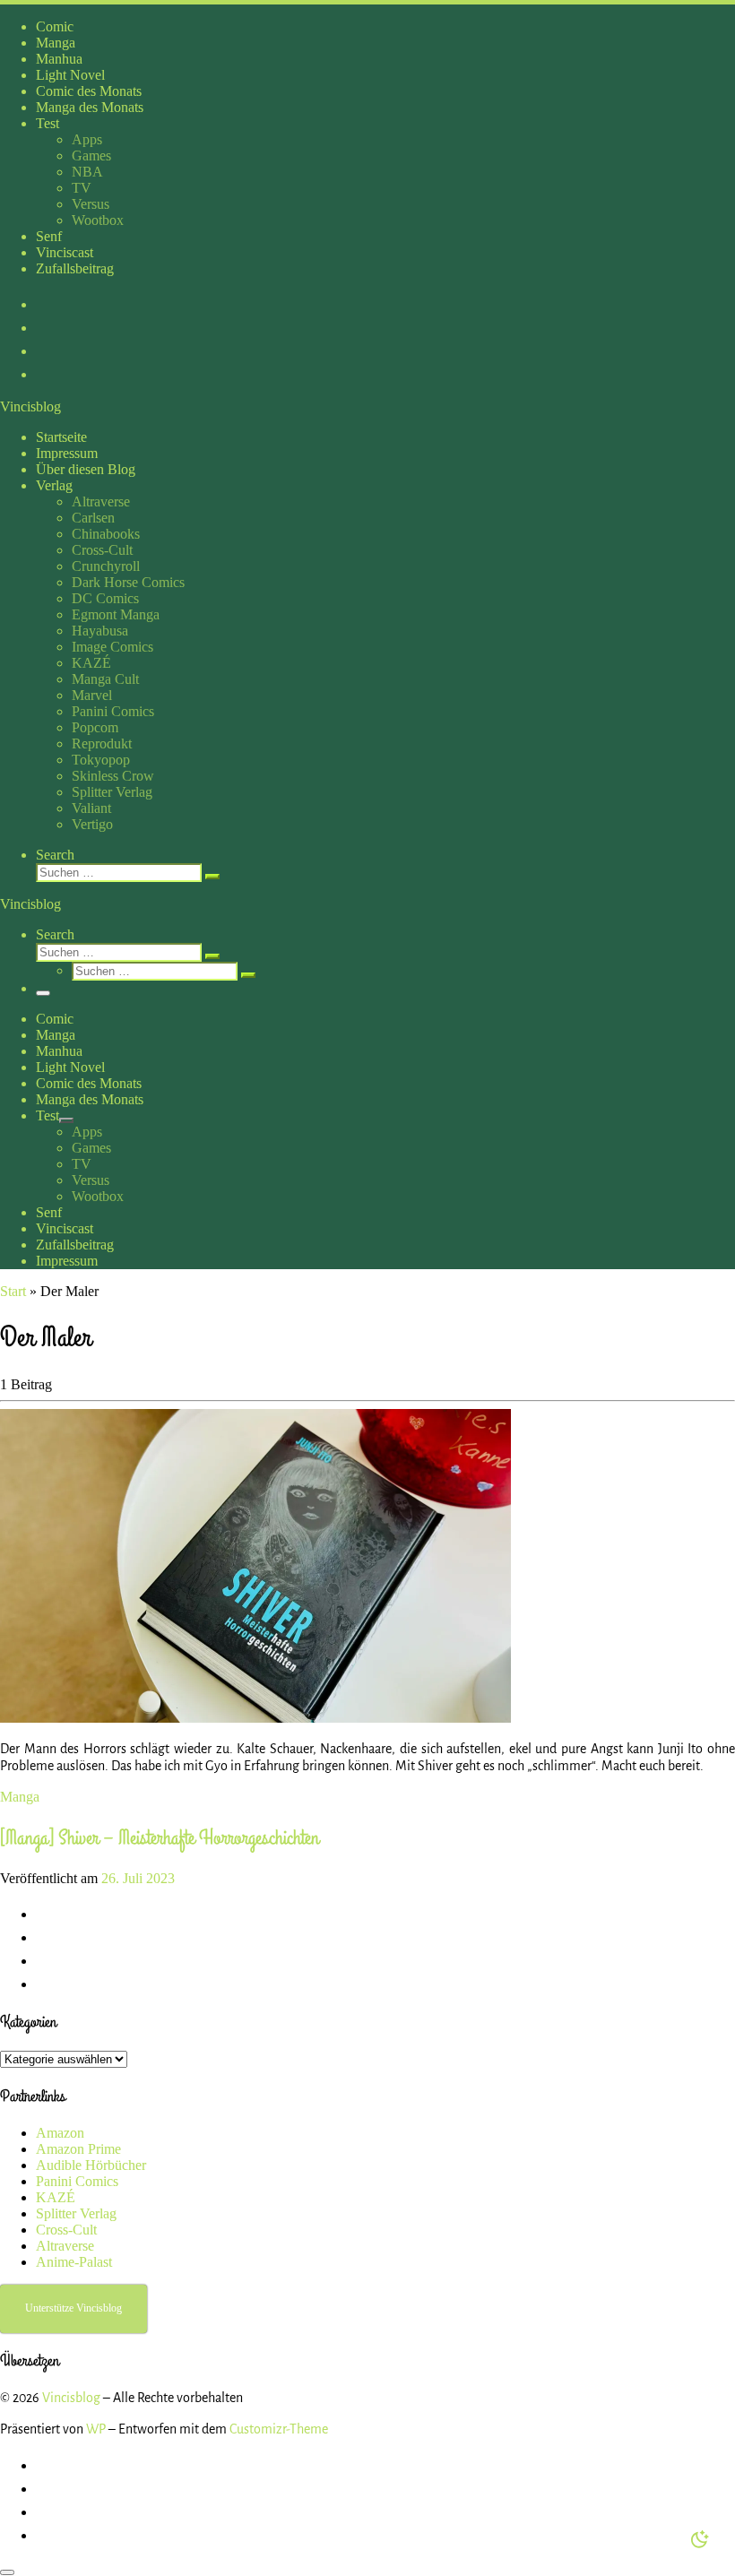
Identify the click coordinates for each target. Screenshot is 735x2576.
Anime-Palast (74, 2262)
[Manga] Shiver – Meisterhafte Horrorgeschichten (160, 1838)
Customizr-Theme (279, 2429)
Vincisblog (71, 2398)
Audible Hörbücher (91, 2165)
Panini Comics (77, 2181)
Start (13, 1291)
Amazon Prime (78, 2149)
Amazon (60, 2133)
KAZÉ (56, 2197)
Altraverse (65, 2246)
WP (96, 2429)
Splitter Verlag (76, 2213)
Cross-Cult (66, 2230)
